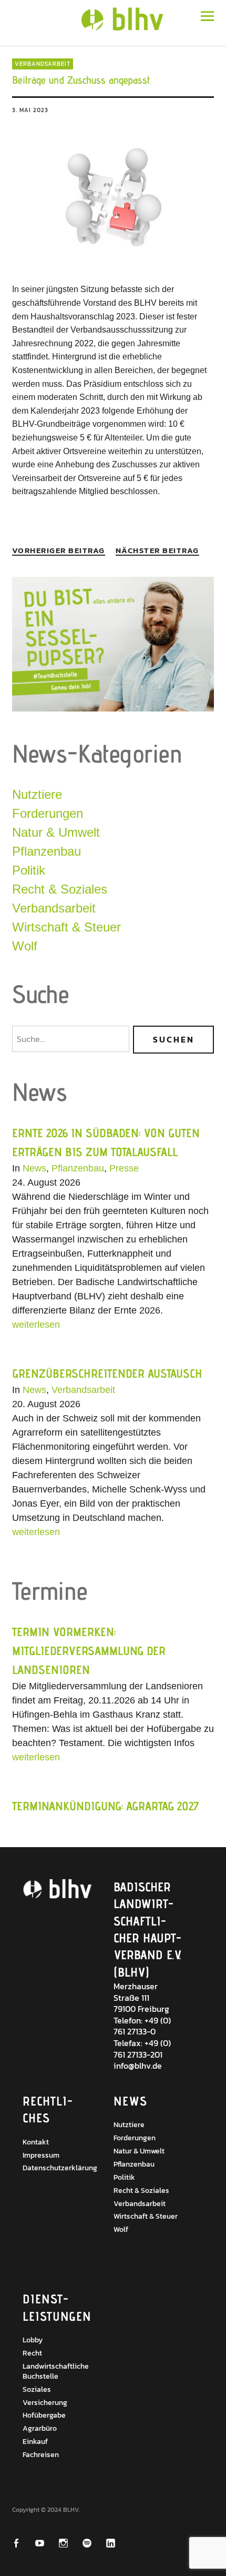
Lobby (33, 2340)
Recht (32, 2353)
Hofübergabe (44, 2415)
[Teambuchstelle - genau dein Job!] (113, 709)
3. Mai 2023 (30, 110)
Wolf (25, 946)
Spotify (94, 2543)
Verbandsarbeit (43, 64)
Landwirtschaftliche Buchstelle (56, 2371)
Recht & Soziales (60, 889)
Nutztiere (37, 794)
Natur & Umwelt (56, 832)
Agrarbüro (40, 2428)
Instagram (70, 2543)
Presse (124, 1168)
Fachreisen (41, 2455)
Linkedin (117, 2543)
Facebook (23, 2543)
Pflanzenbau (47, 851)
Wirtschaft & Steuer (66, 927)
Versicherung (45, 2403)
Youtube (47, 2543)
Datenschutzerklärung (60, 2168)
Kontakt (36, 2142)
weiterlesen (36, 1325)
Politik (29, 870)
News (34, 1168)
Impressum (41, 2155)
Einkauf (35, 2442)
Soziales (37, 2389)
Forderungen (48, 813)
